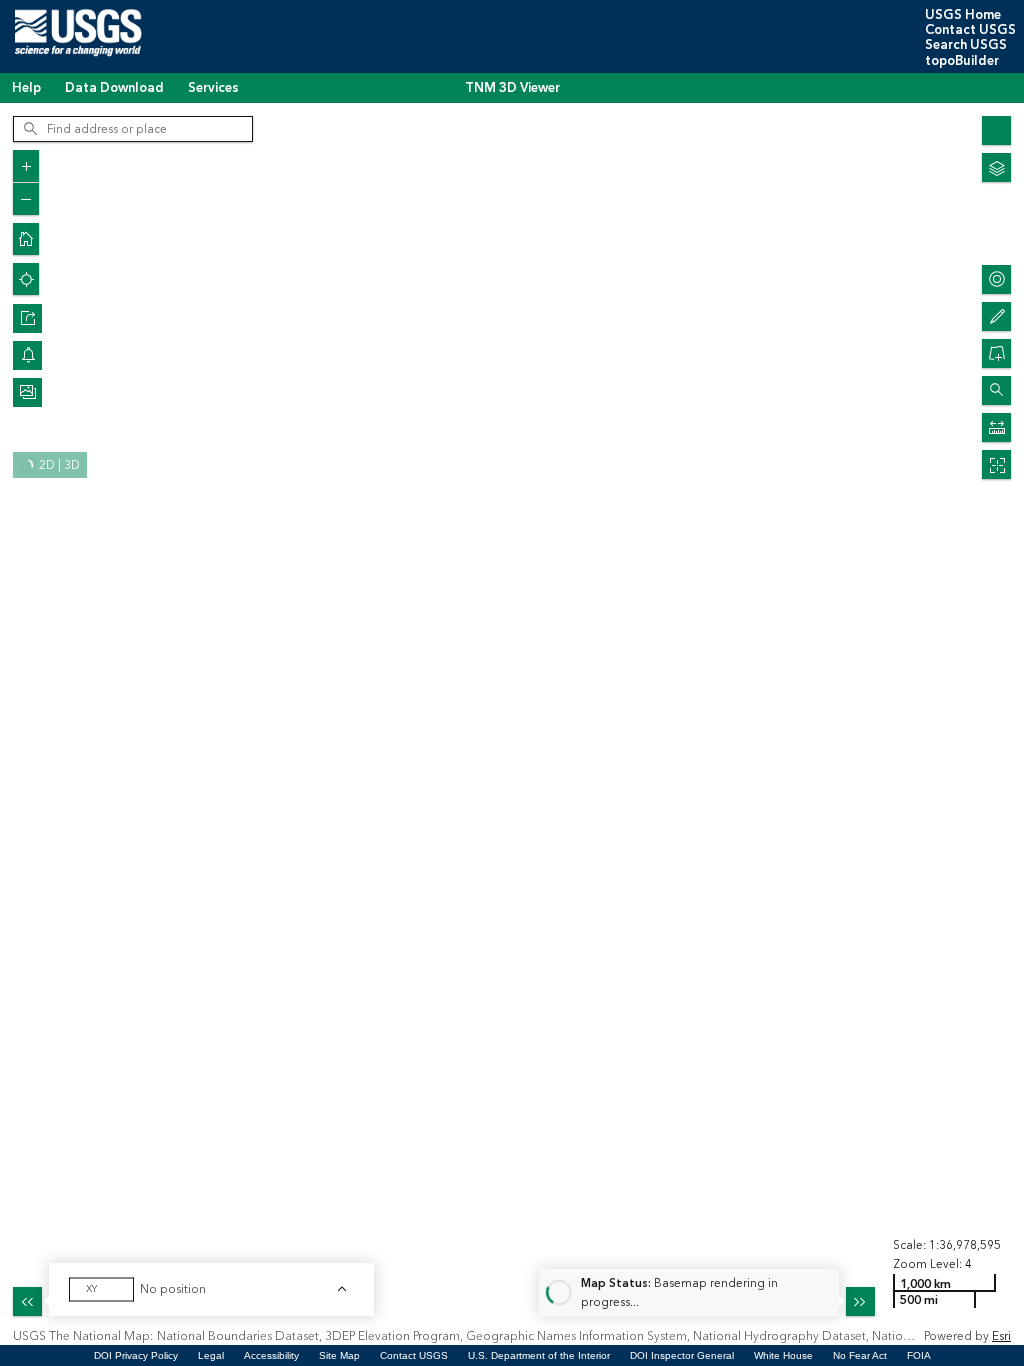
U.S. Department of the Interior (539, 1355)
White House (783, 1355)
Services (213, 88)
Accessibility (271, 1355)
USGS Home (963, 15)
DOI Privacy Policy (136, 1355)
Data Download (114, 88)
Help (26, 88)
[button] (27, 318)
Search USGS (966, 45)
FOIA (919, 1355)
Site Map (339, 1355)
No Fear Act (860, 1355)
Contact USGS (970, 30)
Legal (211, 1355)
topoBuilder (962, 61)
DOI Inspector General (682, 1355)
